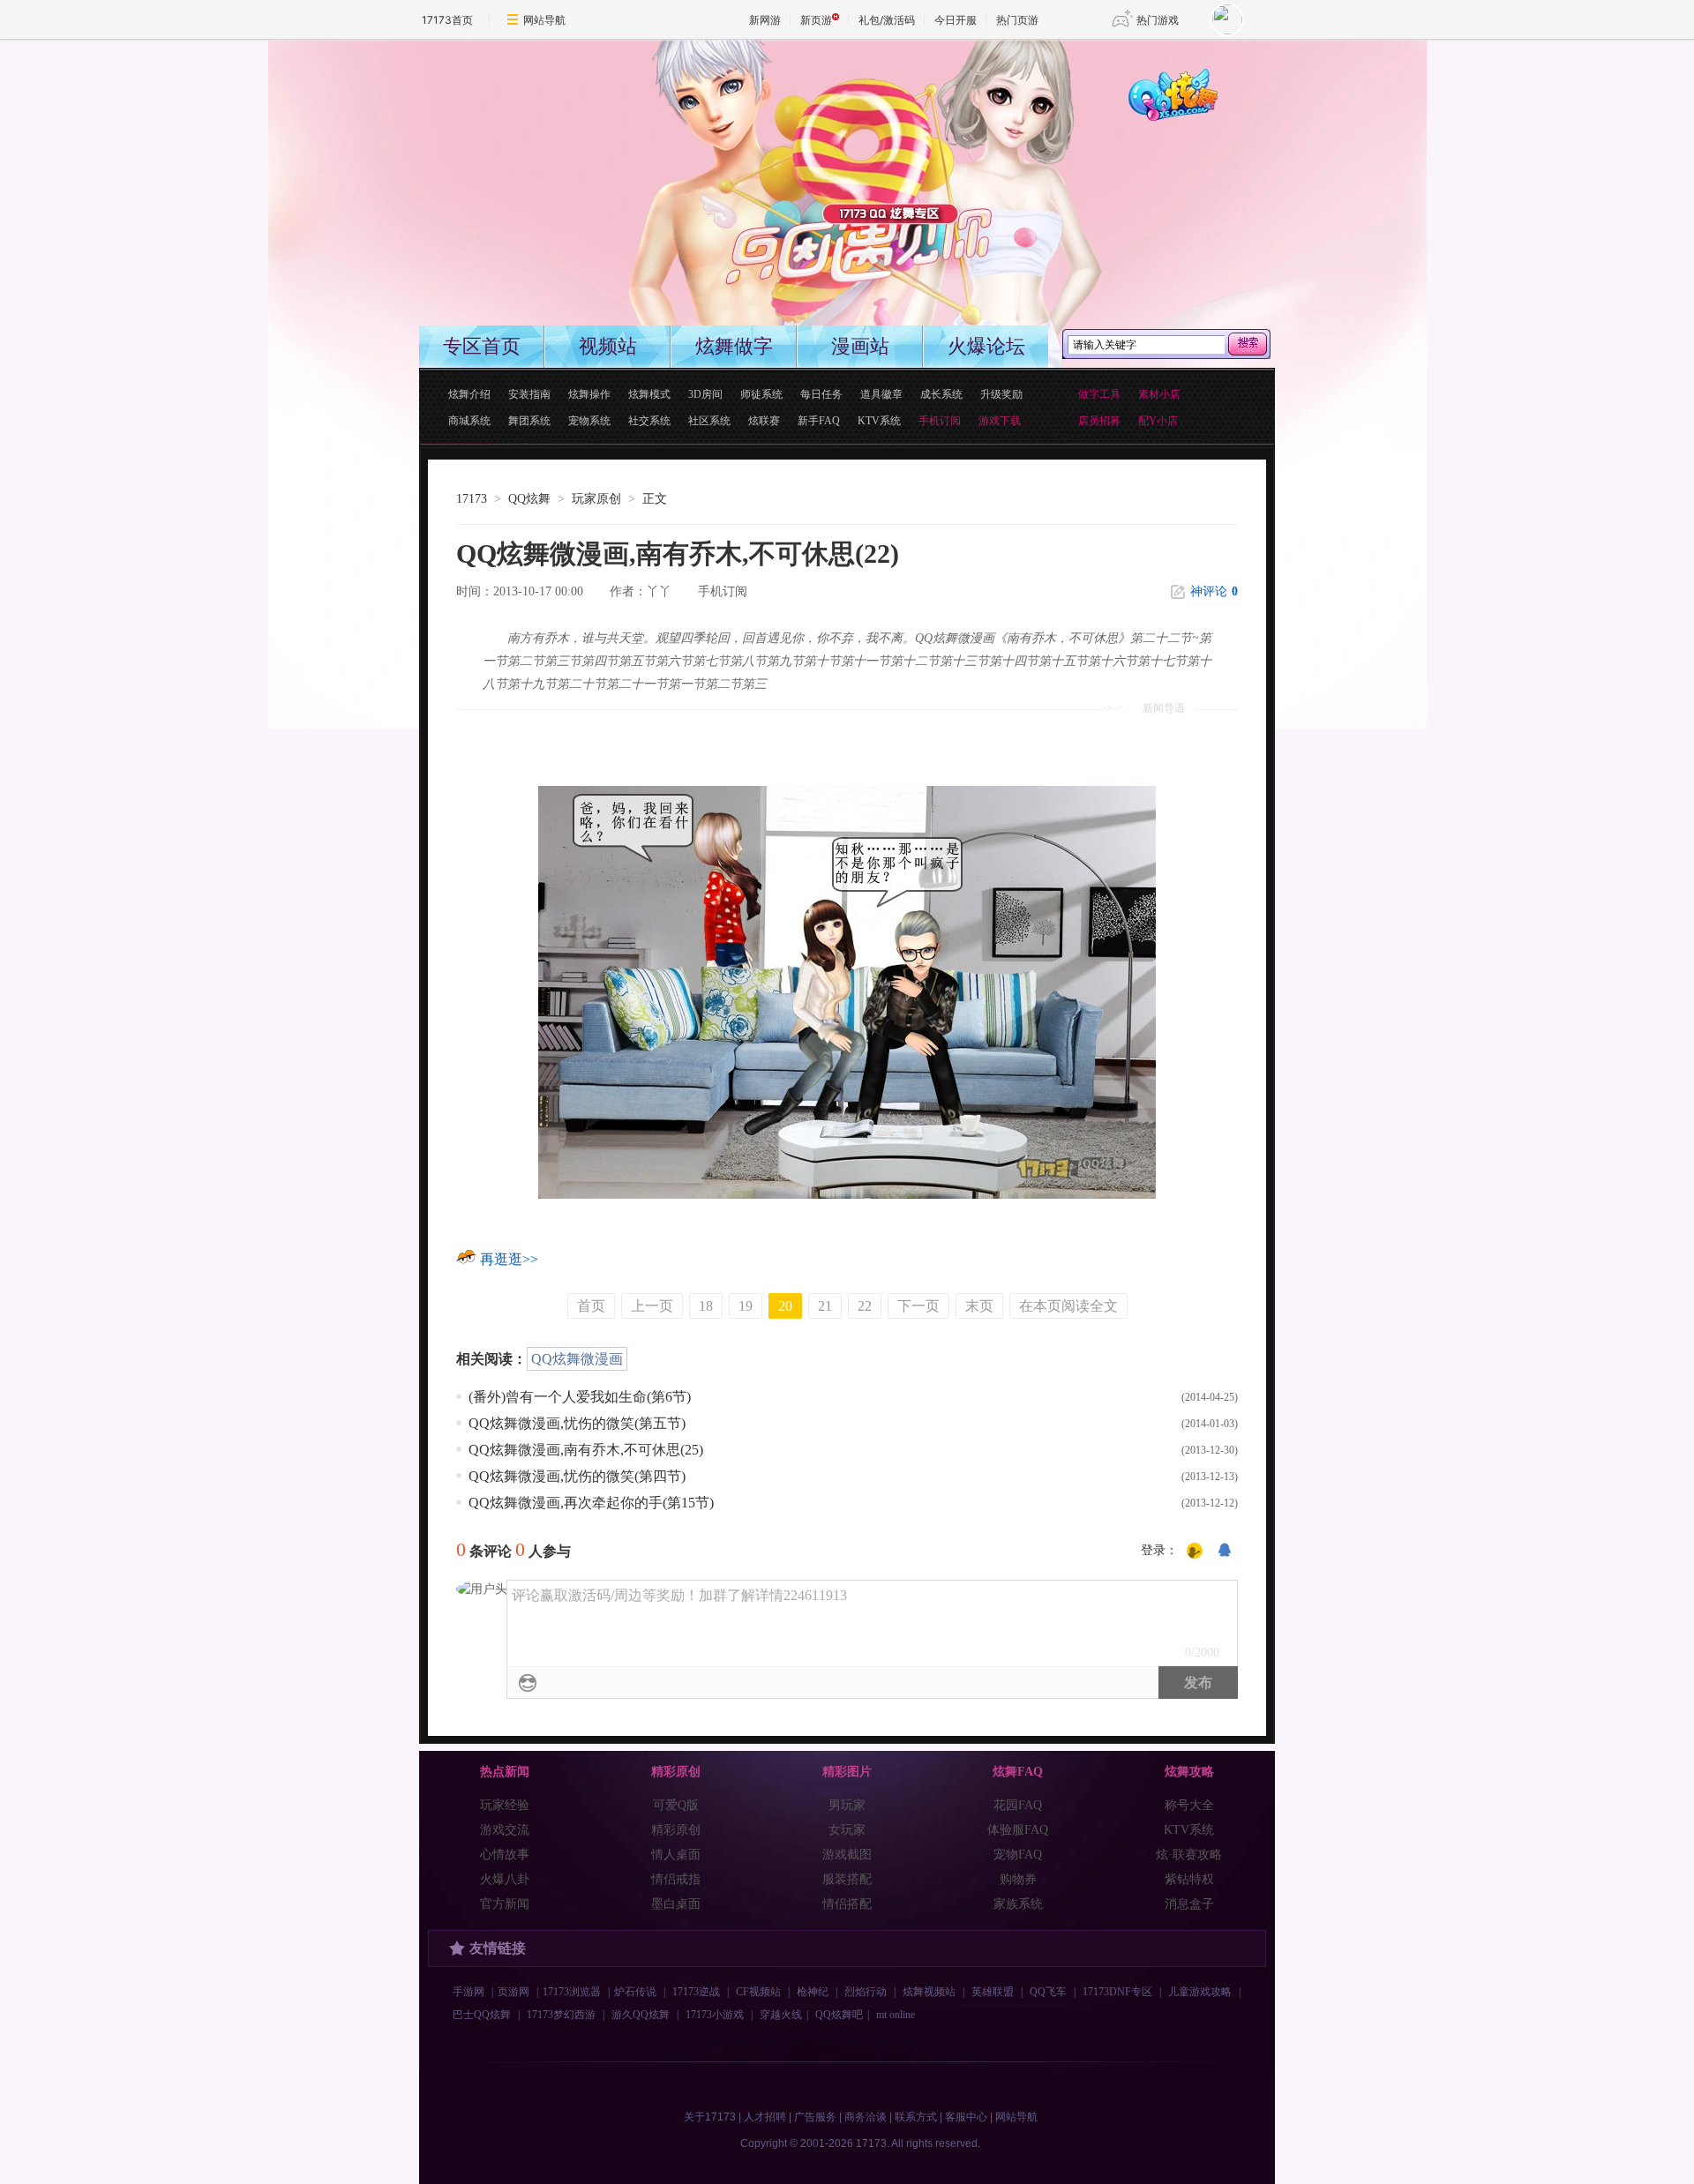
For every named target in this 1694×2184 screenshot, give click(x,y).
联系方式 (916, 2117)
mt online (896, 2015)
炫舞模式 (649, 394)
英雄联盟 (993, 1992)
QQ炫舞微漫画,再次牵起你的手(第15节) (591, 1503)
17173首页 (447, 20)
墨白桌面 (676, 1904)
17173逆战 (696, 1992)
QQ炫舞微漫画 (577, 1359)
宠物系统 (589, 421)
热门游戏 (1158, 20)
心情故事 (505, 1855)
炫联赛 (764, 421)
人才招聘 (765, 2117)
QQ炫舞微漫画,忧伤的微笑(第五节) (577, 1423)
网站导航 (544, 20)
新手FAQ (819, 421)
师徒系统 (761, 394)
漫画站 (860, 346)
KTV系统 (879, 421)
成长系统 (941, 394)
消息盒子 (1189, 1904)
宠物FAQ (1018, 1855)
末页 (979, 1306)
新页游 (816, 20)
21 (825, 1306)
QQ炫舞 (529, 499)
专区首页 (482, 346)
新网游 (765, 20)
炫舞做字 (734, 346)
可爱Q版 (676, 1805)
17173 (472, 499)
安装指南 (529, 394)
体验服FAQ (1018, 1830)
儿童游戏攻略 (1200, 1992)
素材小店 (1159, 394)
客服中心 (966, 2117)
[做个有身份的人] (1195, 1552)
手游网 (468, 1992)
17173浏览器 (572, 1992)
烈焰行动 (866, 1992)
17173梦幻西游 (561, 2015)
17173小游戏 (715, 2015)
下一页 (918, 1306)
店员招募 (1099, 421)
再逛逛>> (509, 1259)
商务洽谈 (866, 2117)
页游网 (513, 1992)
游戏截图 (847, 1855)
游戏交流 (505, 1830)
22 (865, 1306)
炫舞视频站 (929, 1992)
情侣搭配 (847, 1904)
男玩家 (847, 1805)
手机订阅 (723, 591)
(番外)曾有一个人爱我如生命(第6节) (580, 1397)
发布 (1198, 1683)
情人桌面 (676, 1855)
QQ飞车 (1048, 1992)
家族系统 (1018, 1904)
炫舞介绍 (469, 394)
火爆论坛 (986, 346)
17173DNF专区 (1117, 1992)
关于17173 (710, 2117)
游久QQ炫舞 (641, 2015)
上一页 (652, 1306)
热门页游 (1017, 20)
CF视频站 (758, 1992)
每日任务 (821, 394)
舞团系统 (529, 421)
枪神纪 (813, 1992)
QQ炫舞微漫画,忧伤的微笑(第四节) (577, 1476)
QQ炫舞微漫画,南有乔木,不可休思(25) (586, 1450)
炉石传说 (635, 1992)
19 (746, 1306)
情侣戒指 (676, 1879)
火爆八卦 (505, 1879)
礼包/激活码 (887, 20)
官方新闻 (505, 1904)
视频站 (608, 346)
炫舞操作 (589, 394)
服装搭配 (847, 1879)
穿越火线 (781, 2015)
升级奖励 (1001, 394)
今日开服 (956, 20)
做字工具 (1099, 394)
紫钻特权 (1189, 1879)
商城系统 (469, 421)
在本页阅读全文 (1068, 1306)
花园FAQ (1018, 1805)
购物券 (1018, 1879)
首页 (591, 1306)
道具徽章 (881, 394)
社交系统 (649, 421)
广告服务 (815, 2117)
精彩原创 (676, 1830)
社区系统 (709, 421)
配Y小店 (1158, 421)
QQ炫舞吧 (839, 2015)
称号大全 (1189, 1805)
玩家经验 (505, 1805)
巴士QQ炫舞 (482, 2015)
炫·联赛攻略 (1189, 1855)
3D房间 (705, 394)
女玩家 (847, 1830)
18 (706, 1306)
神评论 (1214, 591)
